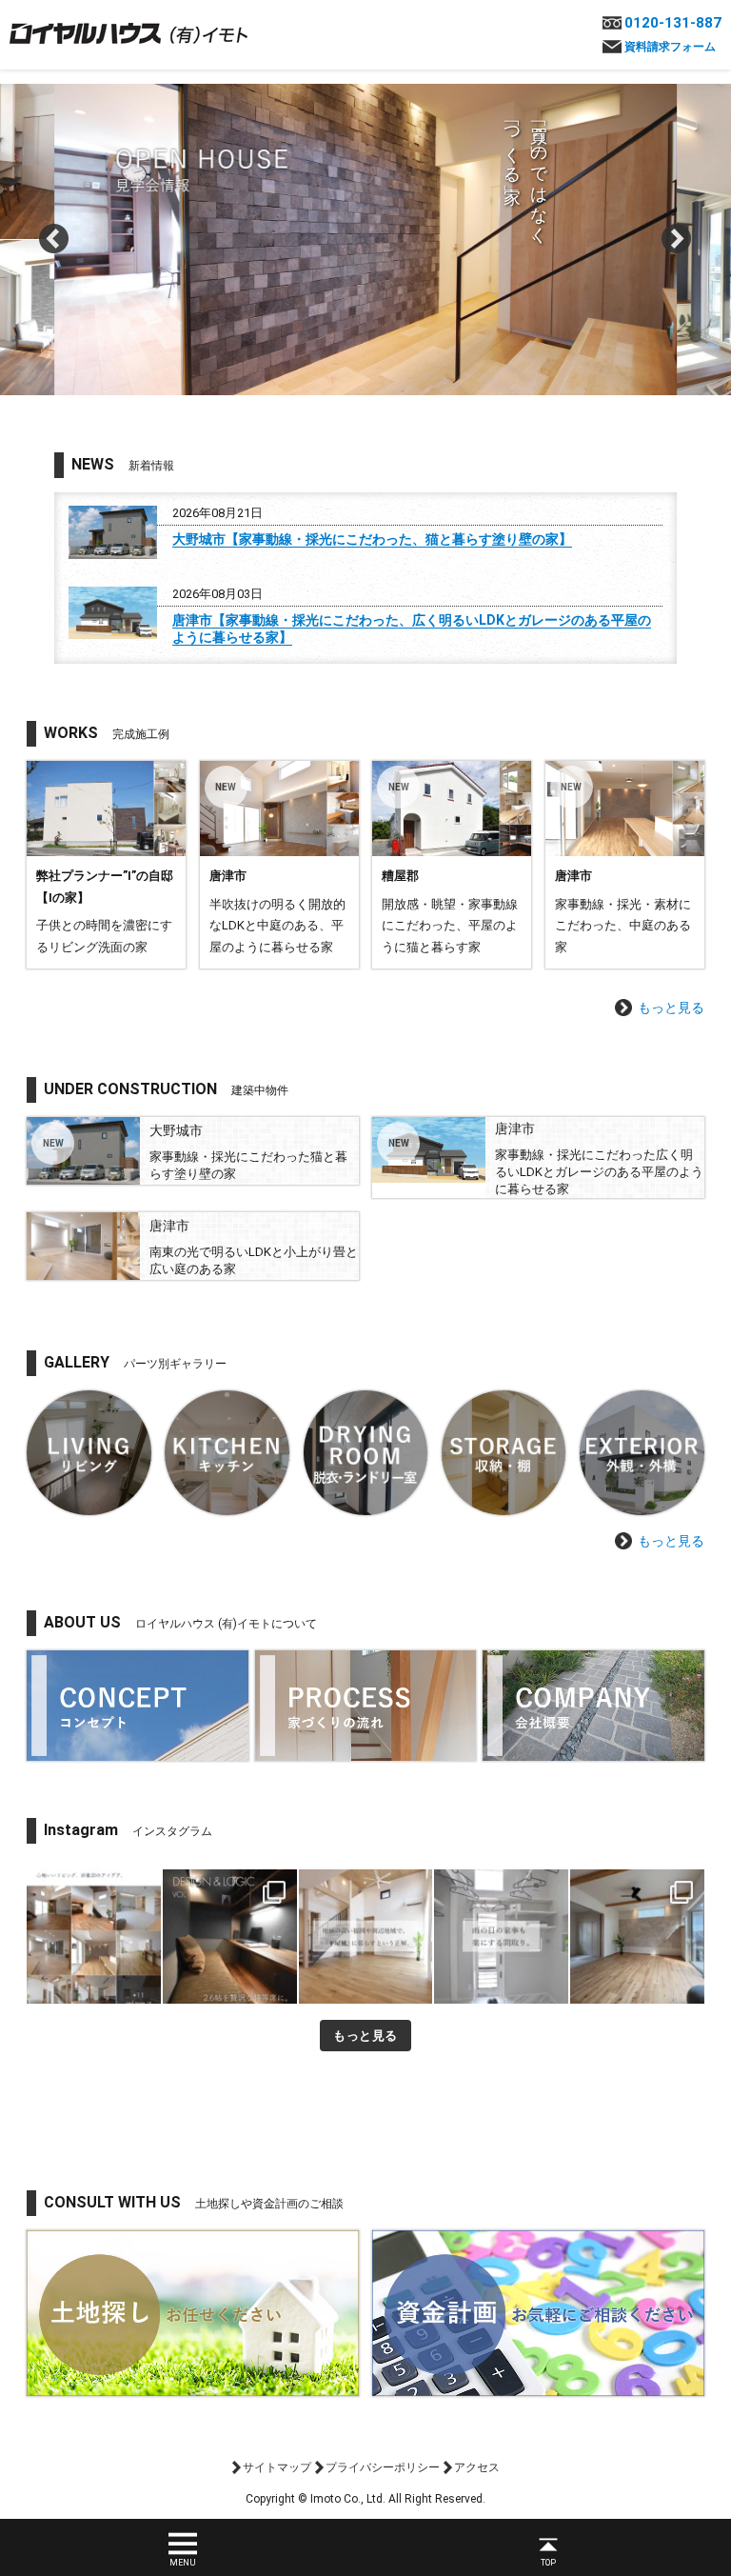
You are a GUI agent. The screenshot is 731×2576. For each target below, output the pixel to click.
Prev (54, 239)
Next (677, 239)
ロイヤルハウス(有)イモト (128, 32)
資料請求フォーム (670, 47)
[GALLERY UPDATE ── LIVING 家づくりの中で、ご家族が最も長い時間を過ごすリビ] (94, 1937)
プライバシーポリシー (383, 2467)
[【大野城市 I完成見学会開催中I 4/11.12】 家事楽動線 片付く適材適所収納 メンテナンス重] (637, 1937)
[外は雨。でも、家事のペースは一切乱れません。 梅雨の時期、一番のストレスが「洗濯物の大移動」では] (501, 1937)
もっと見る (671, 1008)
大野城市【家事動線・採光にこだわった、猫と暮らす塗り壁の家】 (372, 539)
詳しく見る (106, 865)
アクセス (477, 2467)
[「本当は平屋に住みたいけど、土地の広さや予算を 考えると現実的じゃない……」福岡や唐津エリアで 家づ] (366, 1937)
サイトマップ (277, 2467)
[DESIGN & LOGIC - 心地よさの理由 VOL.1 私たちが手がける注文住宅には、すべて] (230, 1937)
